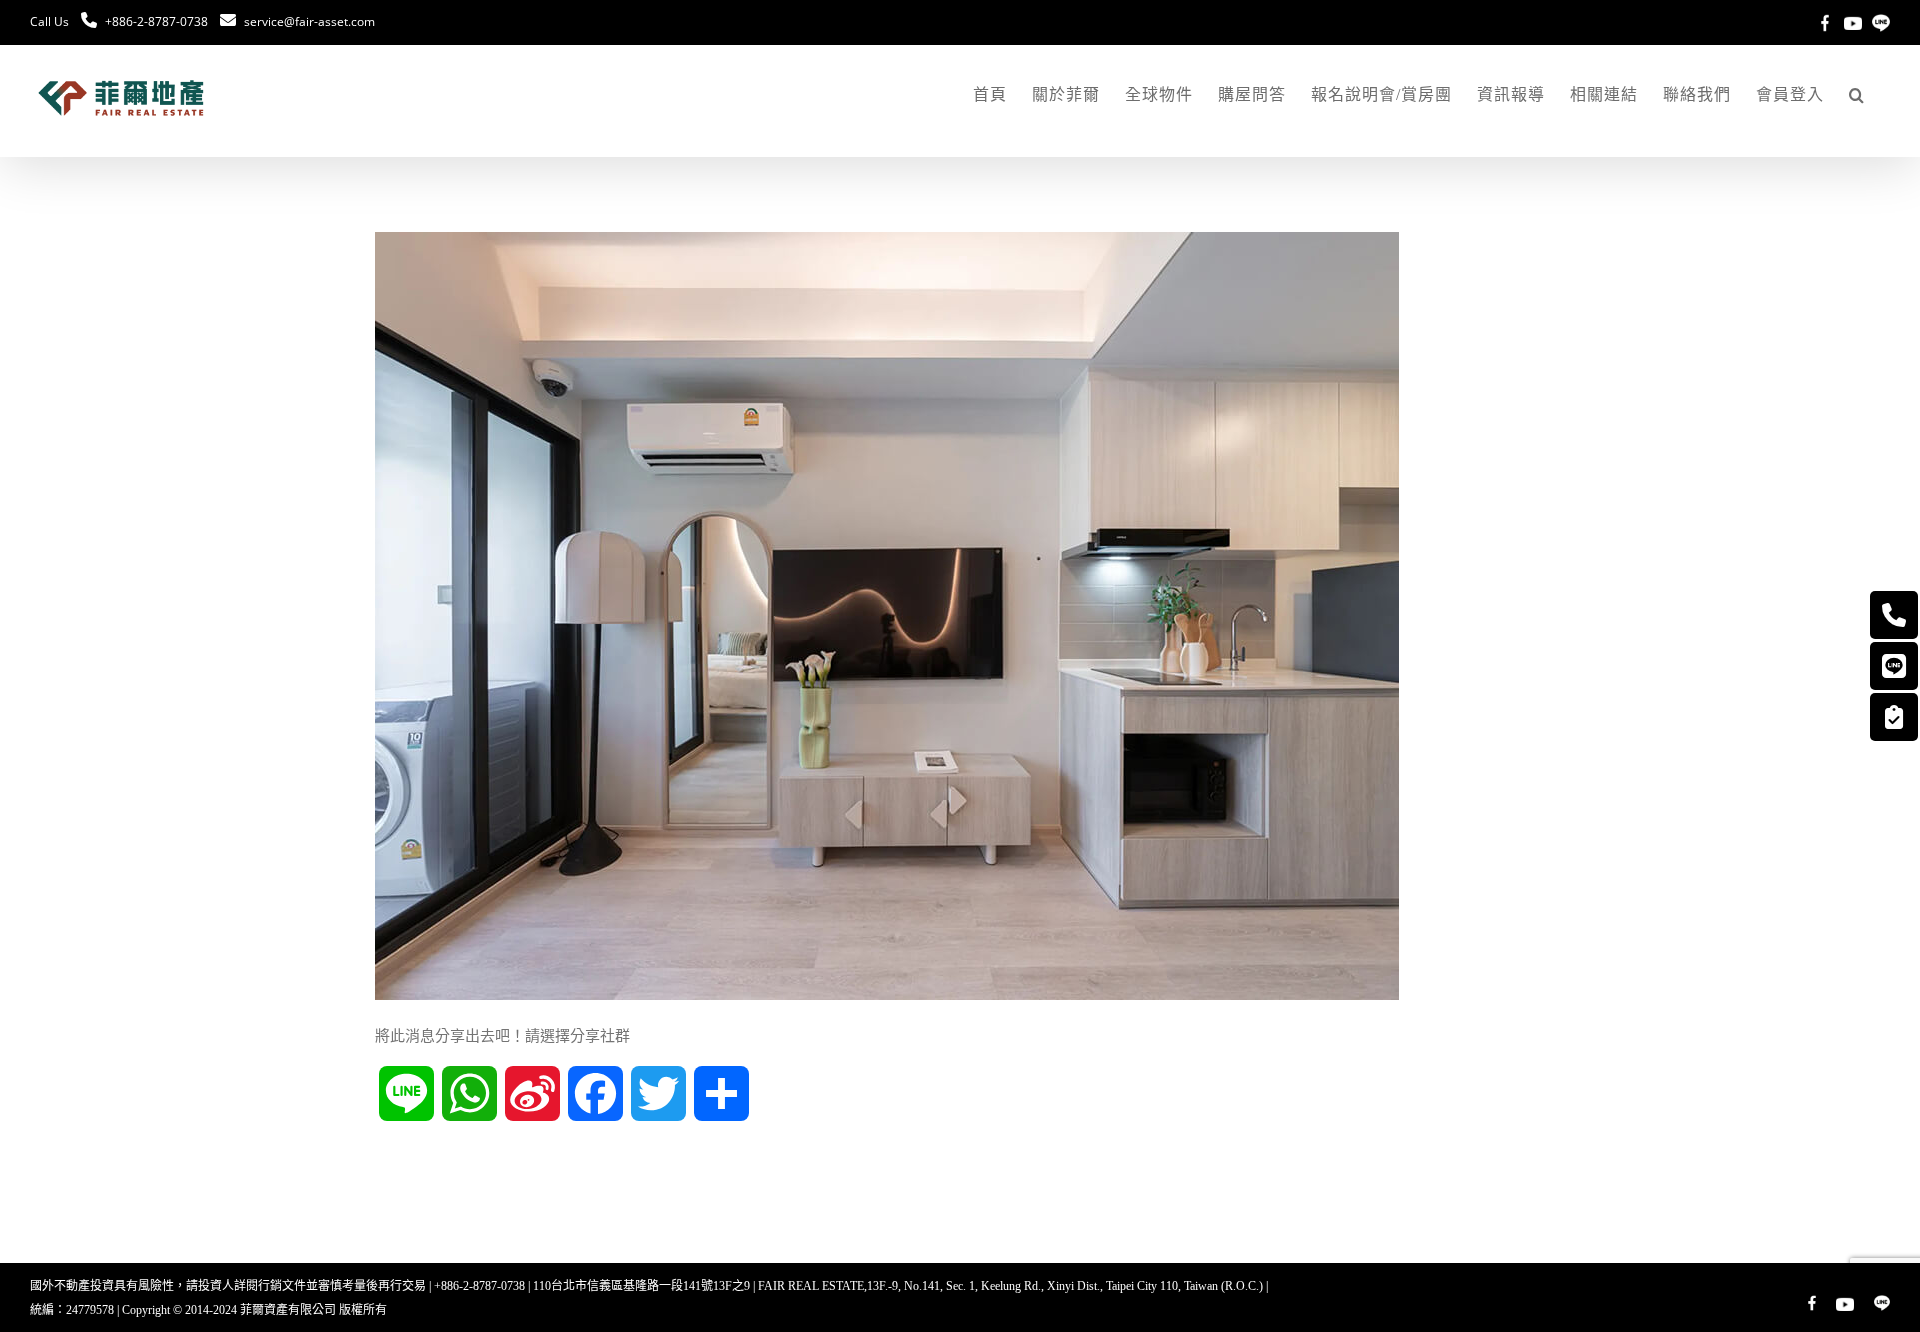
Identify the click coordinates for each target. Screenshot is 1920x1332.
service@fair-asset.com (309, 21)
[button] (1857, 95)
